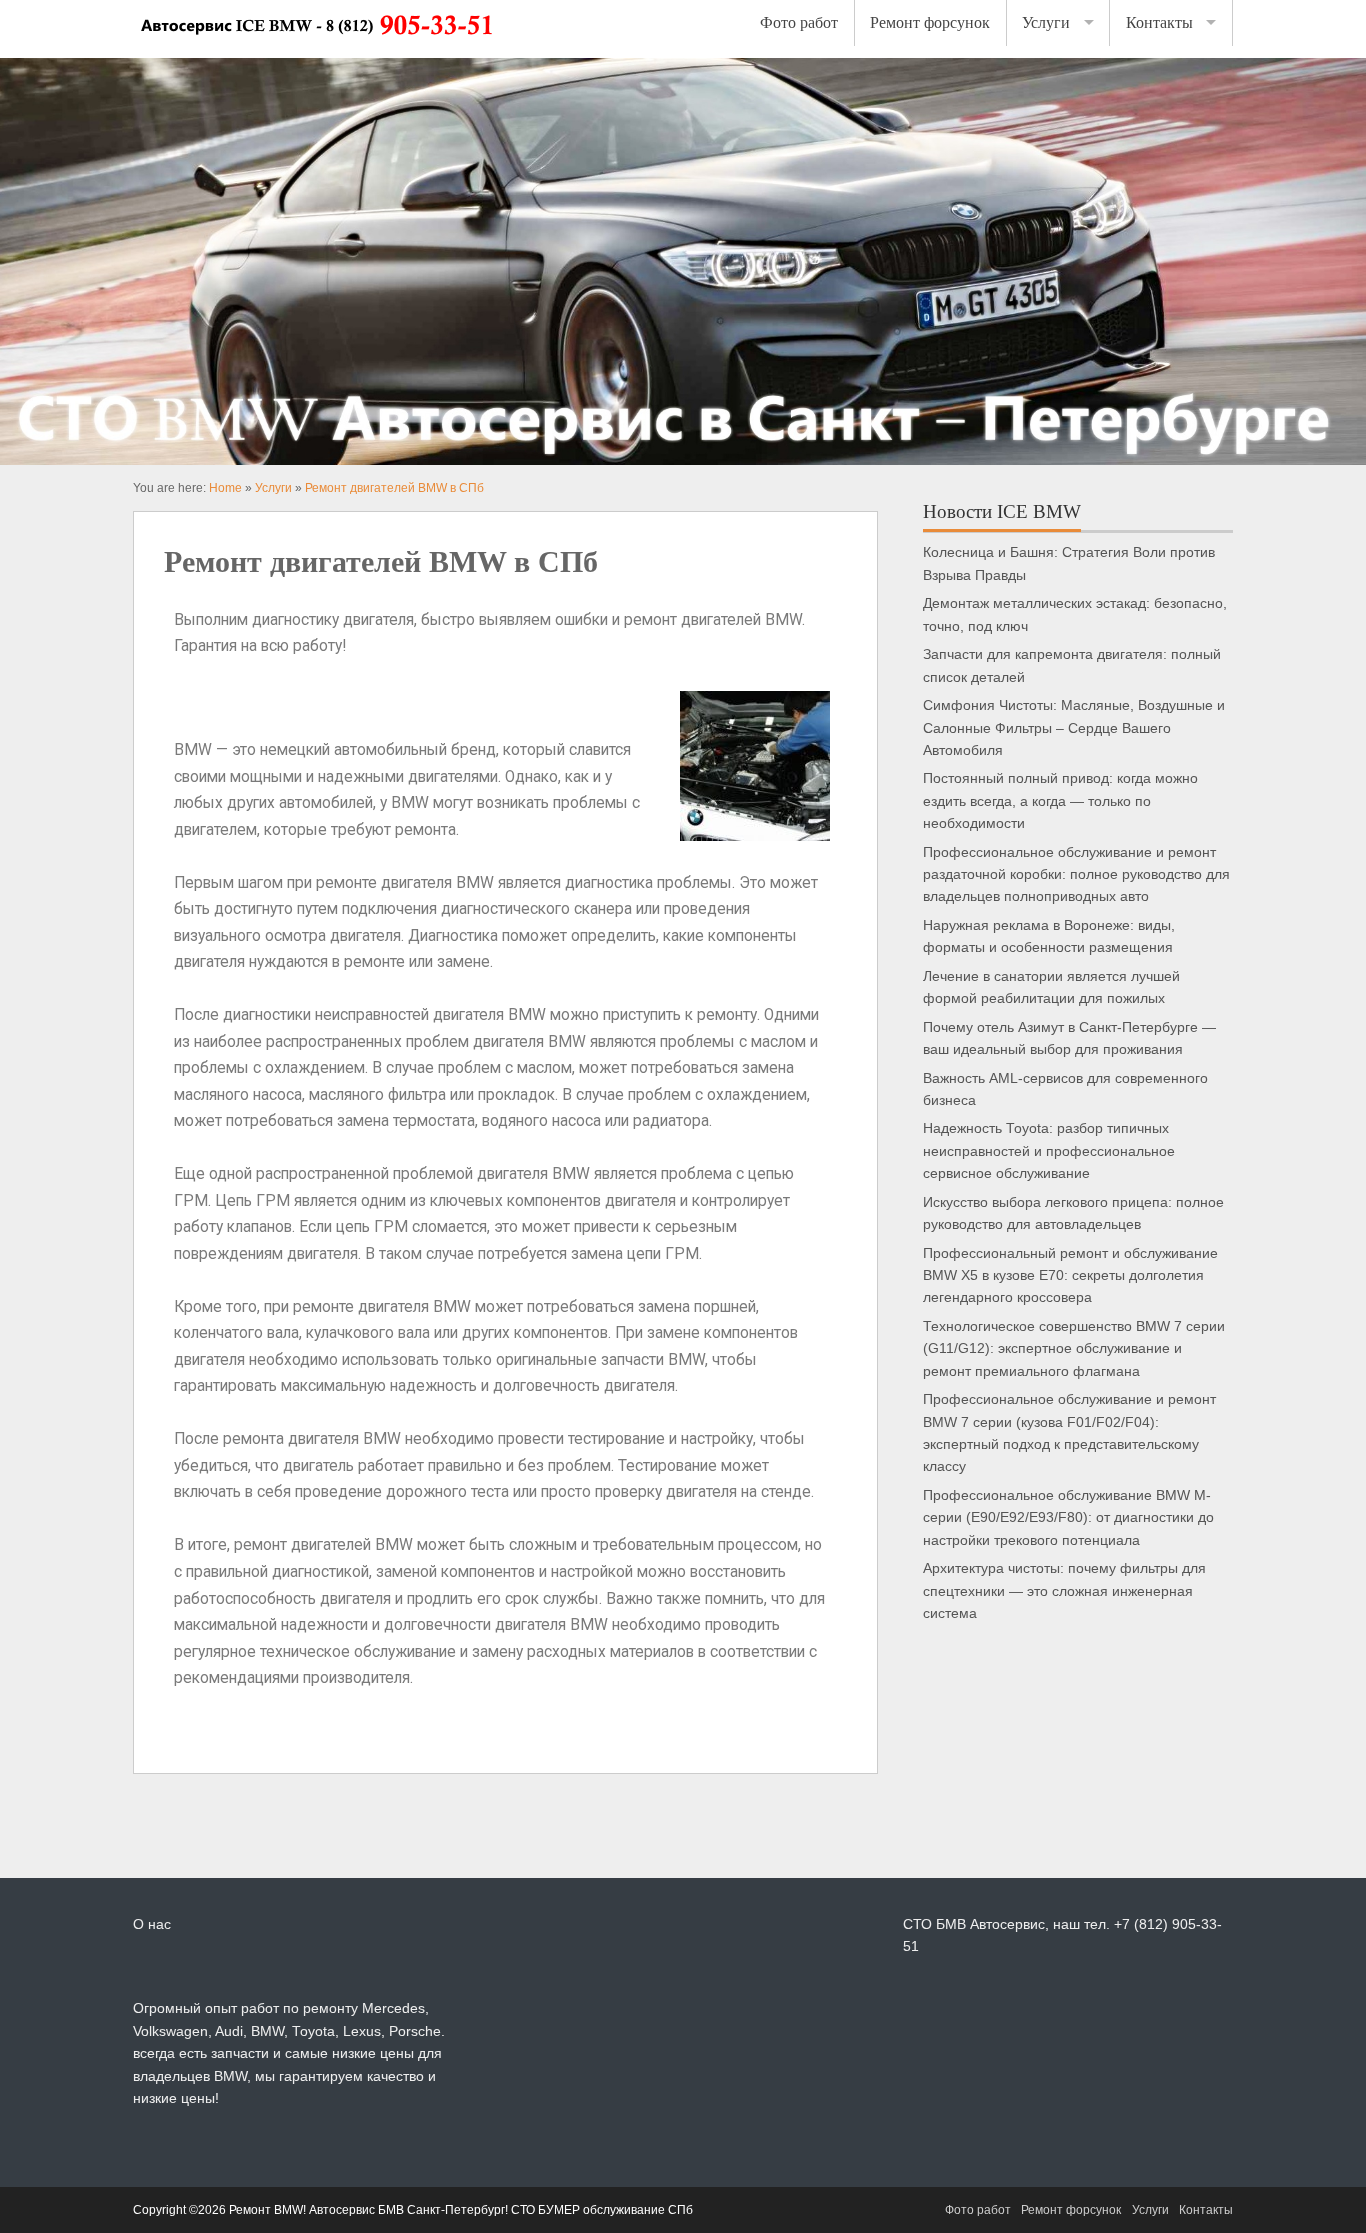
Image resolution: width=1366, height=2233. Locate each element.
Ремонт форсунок (930, 22)
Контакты (1159, 22)
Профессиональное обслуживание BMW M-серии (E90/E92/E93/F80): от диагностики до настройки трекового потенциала (1068, 1518)
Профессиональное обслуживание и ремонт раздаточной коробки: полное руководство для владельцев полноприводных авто (1076, 875)
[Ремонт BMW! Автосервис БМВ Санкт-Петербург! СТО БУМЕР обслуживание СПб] (315, 47)
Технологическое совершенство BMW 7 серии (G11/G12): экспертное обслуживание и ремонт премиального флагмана (1074, 1349)
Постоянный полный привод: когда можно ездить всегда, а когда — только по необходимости (1060, 801)
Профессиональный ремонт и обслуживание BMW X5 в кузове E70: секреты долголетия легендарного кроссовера (1070, 1276)
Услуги (1046, 22)
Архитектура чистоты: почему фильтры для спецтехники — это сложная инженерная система (1064, 1591)
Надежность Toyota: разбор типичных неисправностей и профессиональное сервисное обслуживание (1049, 1151)
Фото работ (799, 22)
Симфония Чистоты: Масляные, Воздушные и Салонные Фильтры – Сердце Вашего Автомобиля (1074, 728)
